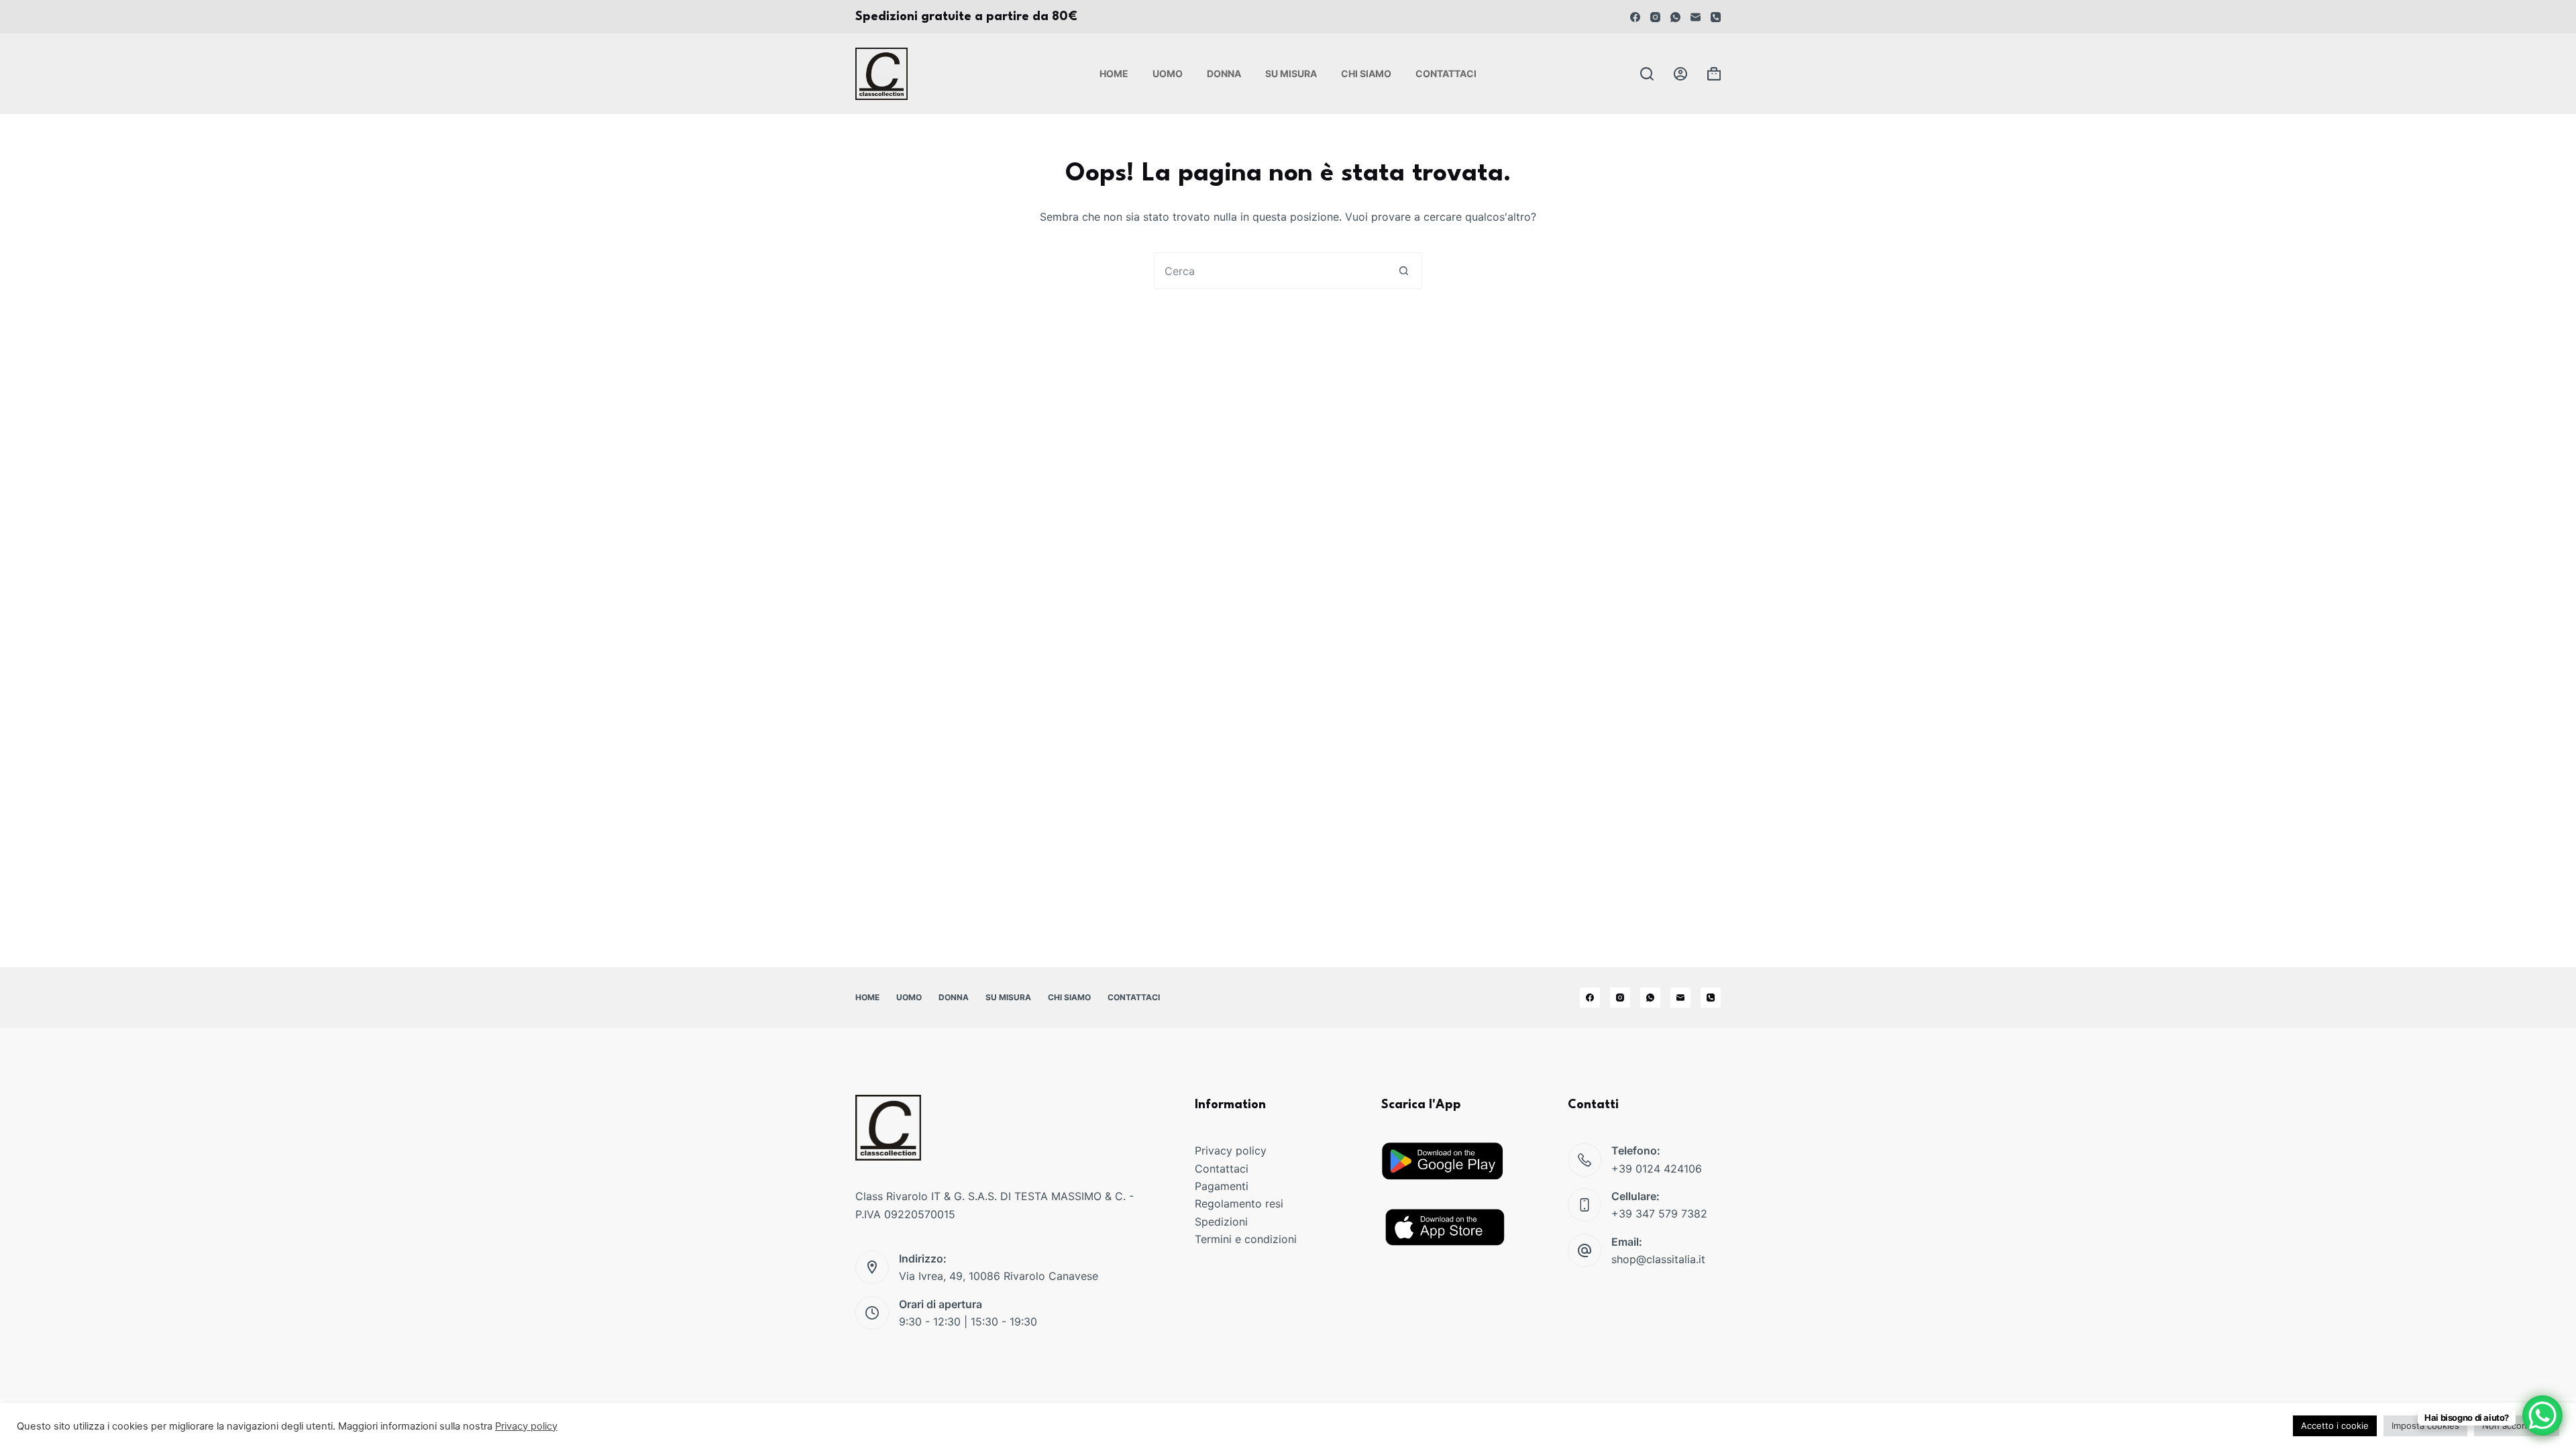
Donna (1224, 73)
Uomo (1168, 73)
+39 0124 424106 (1657, 1169)
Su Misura (1291, 73)
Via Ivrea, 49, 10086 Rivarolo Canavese (999, 1276)
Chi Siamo (1366, 73)
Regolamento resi (1239, 1203)
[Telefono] (1716, 17)
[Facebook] (1635, 17)
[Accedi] (1680, 74)
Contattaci (1446, 73)
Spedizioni (1221, 1222)
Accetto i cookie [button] (2335, 1426)
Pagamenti (1222, 1186)
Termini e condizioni (1246, 1239)
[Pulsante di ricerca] (1404, 271)
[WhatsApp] (1675, 17)
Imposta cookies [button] (2425, 1426)
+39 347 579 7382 (1659, 1214)
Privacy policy (1231, 1150)
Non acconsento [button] (2517, 1426)
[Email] (1696, 17)
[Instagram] (1655, 17)
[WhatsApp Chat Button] (2542, 1415)
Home (1114, 73)
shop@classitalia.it (1658, 1259)
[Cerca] (1647, 74)
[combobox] (1270, 271)
